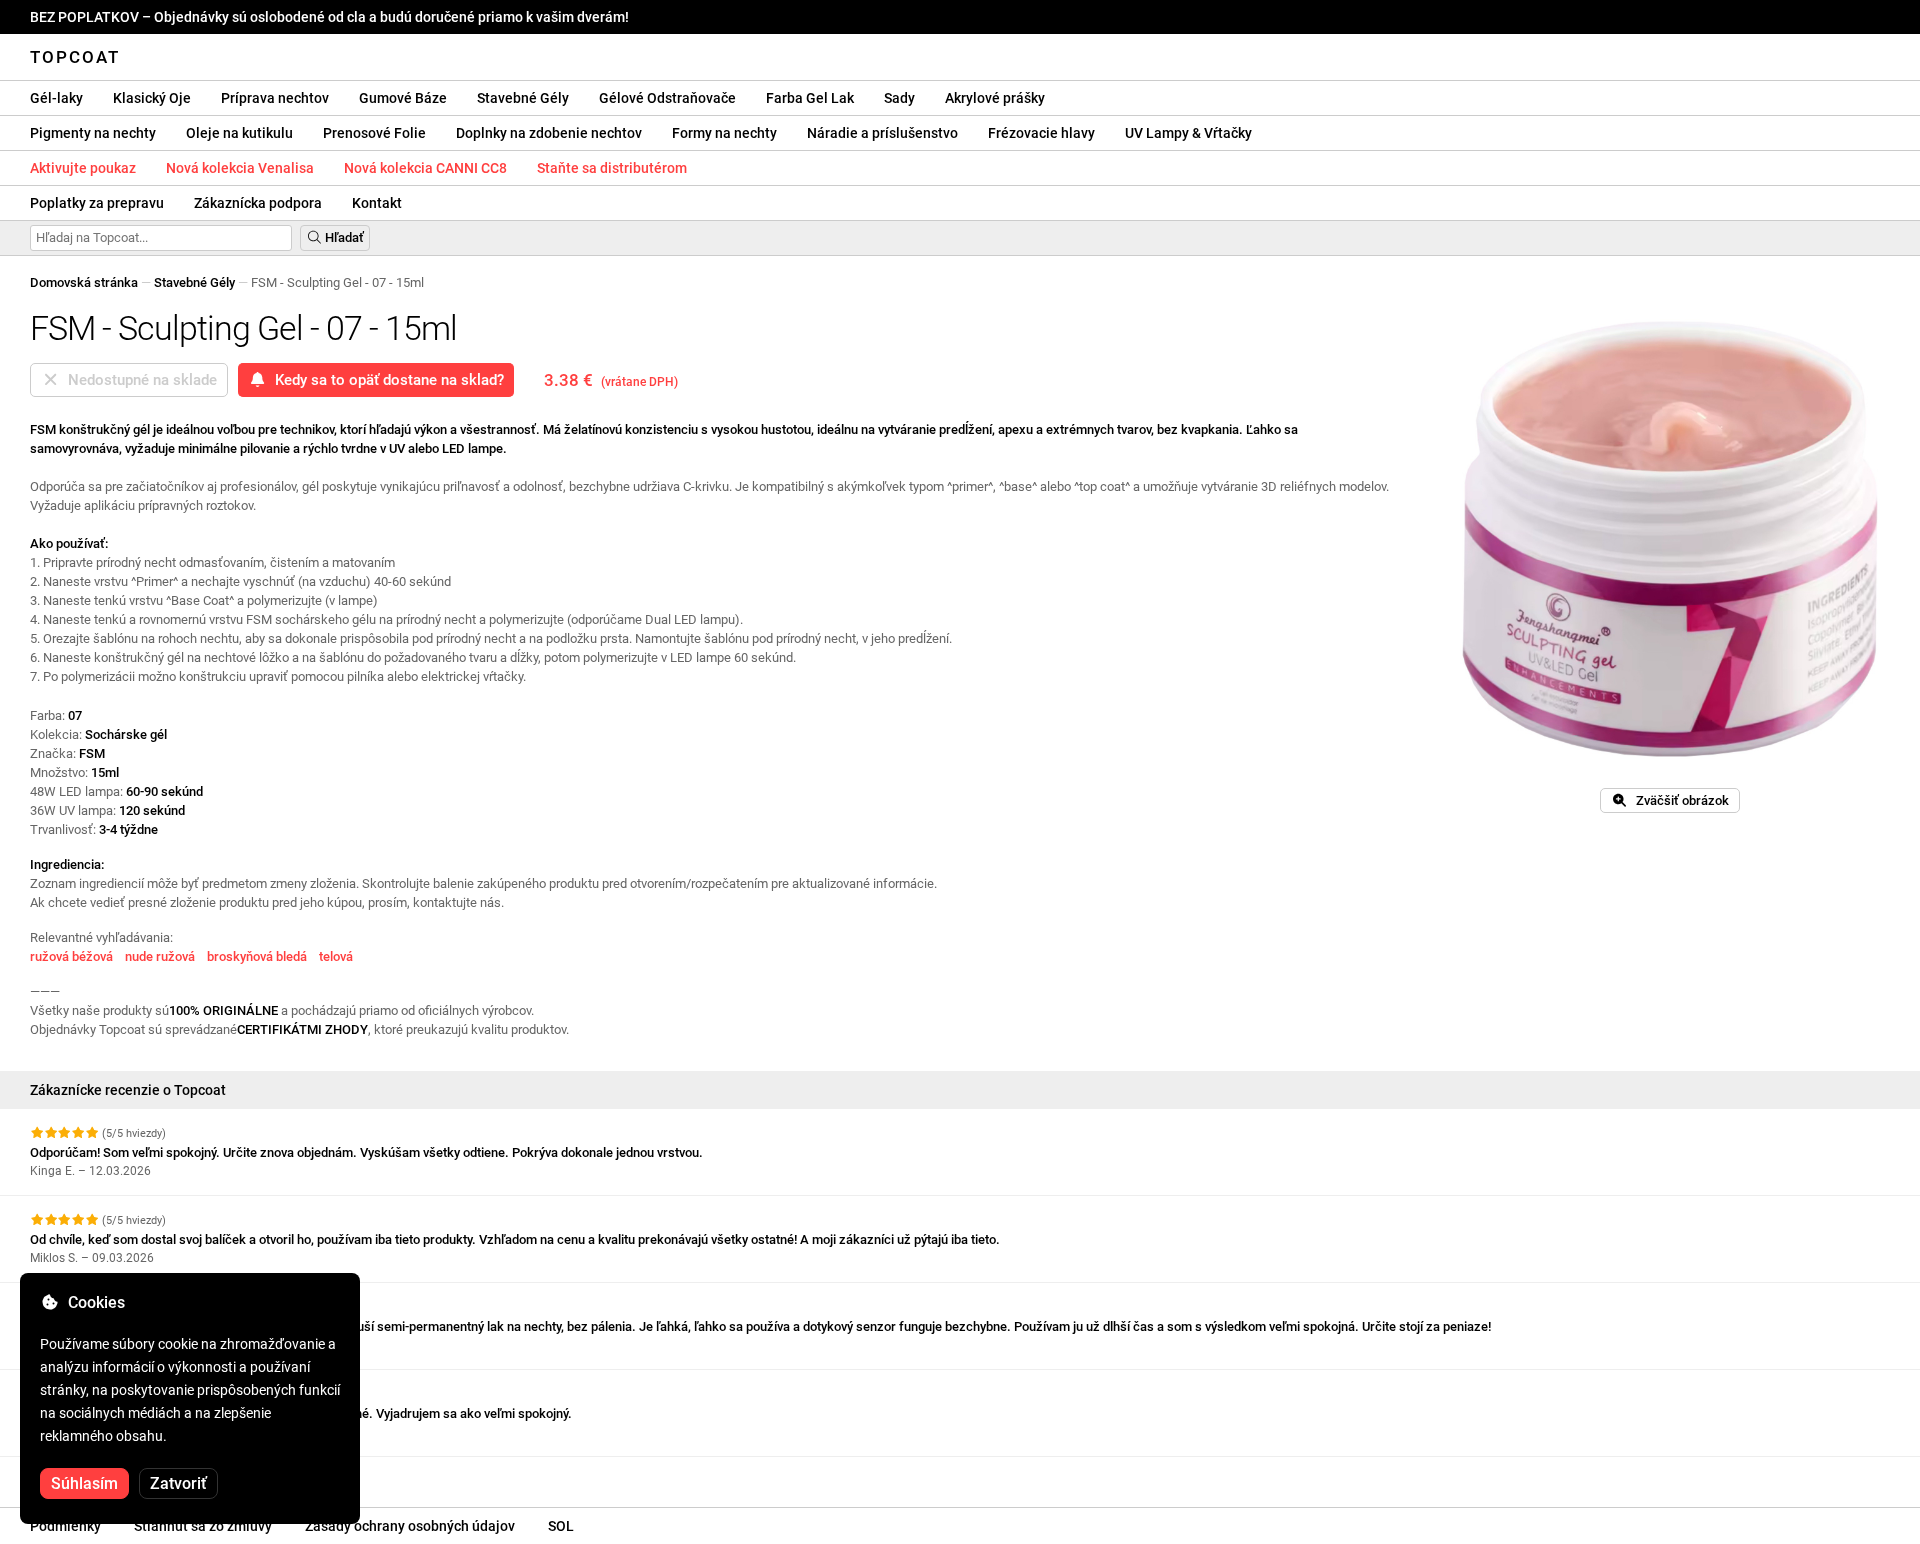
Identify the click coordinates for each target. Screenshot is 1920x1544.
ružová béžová (71, 956)
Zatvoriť (178, 1483)
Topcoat (75, 57)
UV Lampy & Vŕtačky (1188, 133)
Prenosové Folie (374, 133)
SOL (561, 1526)
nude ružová (160, 956)
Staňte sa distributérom (612, 168)
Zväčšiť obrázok (1678, 800)
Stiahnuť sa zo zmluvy (203, 1526)
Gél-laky (56, 98)
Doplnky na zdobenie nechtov (549, 133)
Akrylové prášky (995, 98)
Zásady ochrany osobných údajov (410, 1526)
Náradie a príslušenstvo (882, 133)
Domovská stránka (84, 282)
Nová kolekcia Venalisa (240, 168)
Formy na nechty (724, 133)
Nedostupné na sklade (138, 380)
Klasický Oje (152, 98)
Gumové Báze (403, 98)
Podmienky (65, 1526)
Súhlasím (84, 1483)
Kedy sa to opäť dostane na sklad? (385, 380)
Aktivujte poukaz (83, 168)
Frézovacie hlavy (1041, 133)
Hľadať (343, 237)
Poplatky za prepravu (97, 203)
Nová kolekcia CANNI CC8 (425, 168)
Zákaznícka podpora (258, 203)
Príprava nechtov (275, 98)
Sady (899, 98)
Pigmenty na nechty (93, 133)
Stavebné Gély (523, 98)
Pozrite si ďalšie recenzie (105, 1474)
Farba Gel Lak (810, 98)
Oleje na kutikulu (239, 133)
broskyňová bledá (257, 956)
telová (336, 956)
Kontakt (377, 203)
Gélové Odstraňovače (667, 98)
